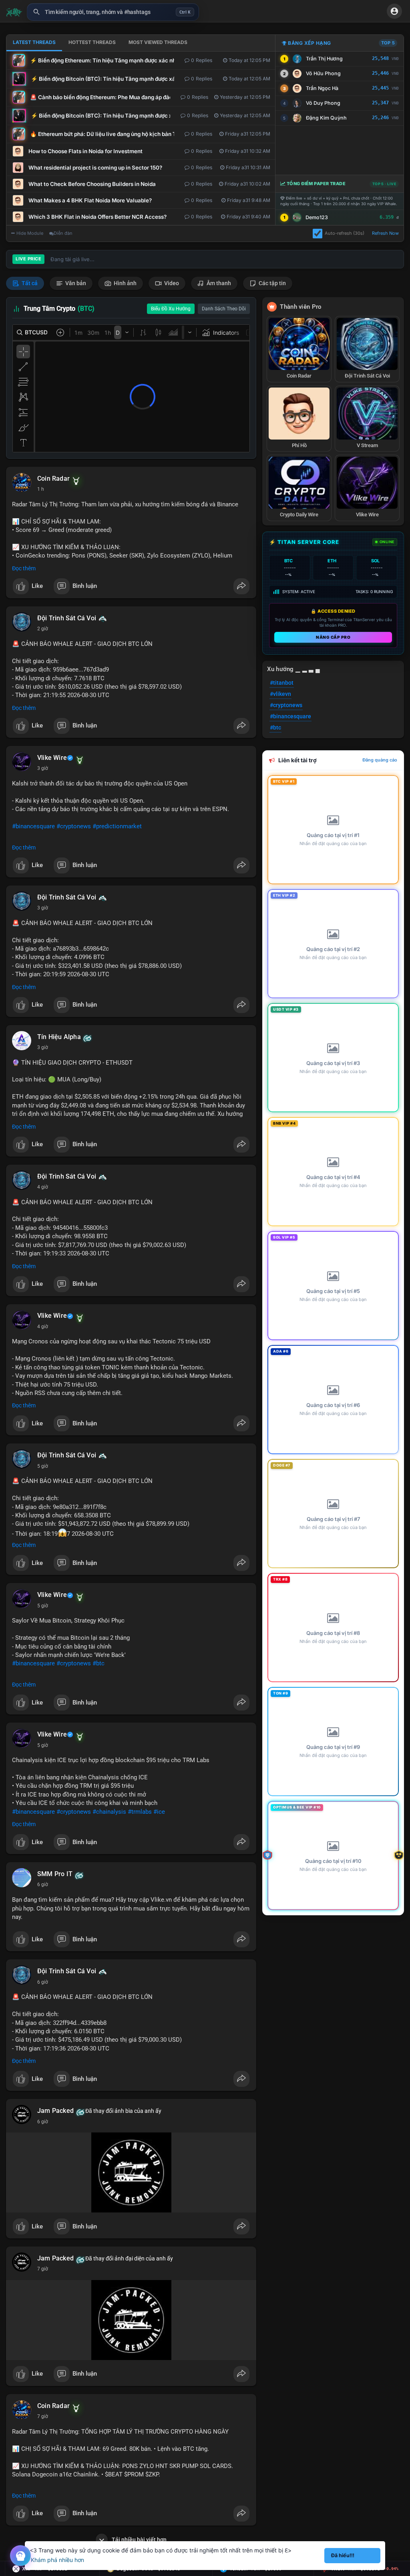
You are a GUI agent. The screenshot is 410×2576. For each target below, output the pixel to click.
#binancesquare (33, 826)
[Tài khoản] (394, 11)
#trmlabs (140, 1812)
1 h (41, 489)
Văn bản (75, 283)
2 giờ (43, 629)
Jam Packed (55, 2111)
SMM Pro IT (55, 1874)
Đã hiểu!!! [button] (343, 2555)
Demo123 (317, 217)
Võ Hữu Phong (323, 73)
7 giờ (43, 2269)
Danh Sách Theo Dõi (224, 309)
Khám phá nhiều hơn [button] (57, 2560)
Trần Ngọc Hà (322, 88)
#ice (159, 1812)
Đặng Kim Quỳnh (326, 118)
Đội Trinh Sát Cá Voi (67, 618)
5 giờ (43, 1466)
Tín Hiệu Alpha (59, 1037)
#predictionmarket (117, 826)
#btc (98, 1663)
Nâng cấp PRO (333, 637)
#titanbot (282, 683)
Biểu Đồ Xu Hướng (171, 309)
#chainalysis (109, 1812)
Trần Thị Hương (324, 59)
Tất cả (29, 283)
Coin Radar (53, 479)
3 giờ (43, 768)
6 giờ (43, 1885)
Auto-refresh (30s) (345, 233)
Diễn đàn (63, 233)
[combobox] (113, 12)
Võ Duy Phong (323, 103)
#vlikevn (280, 694)
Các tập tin (272, 283)
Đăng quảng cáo (380, 760)
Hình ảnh (125, 283)
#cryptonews (74, 826)
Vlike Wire (52, 758)
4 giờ (43, 1187)
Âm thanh (218, 283)
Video (171, 283)
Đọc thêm (24, 568)
